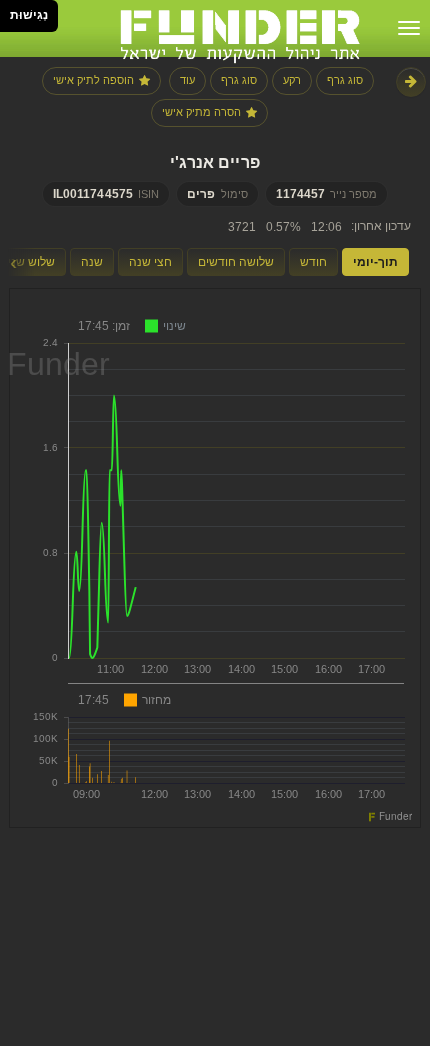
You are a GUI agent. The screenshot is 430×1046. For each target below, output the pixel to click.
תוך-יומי (375, 262)
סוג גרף (345, 80)
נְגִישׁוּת (29, 15)
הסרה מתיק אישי (201, 112)
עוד (187, 80)
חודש (313, 262)
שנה (92, 262)
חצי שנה (150, 262)
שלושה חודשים (236, 262)
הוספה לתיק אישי (93, 80)
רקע (292, 80)
